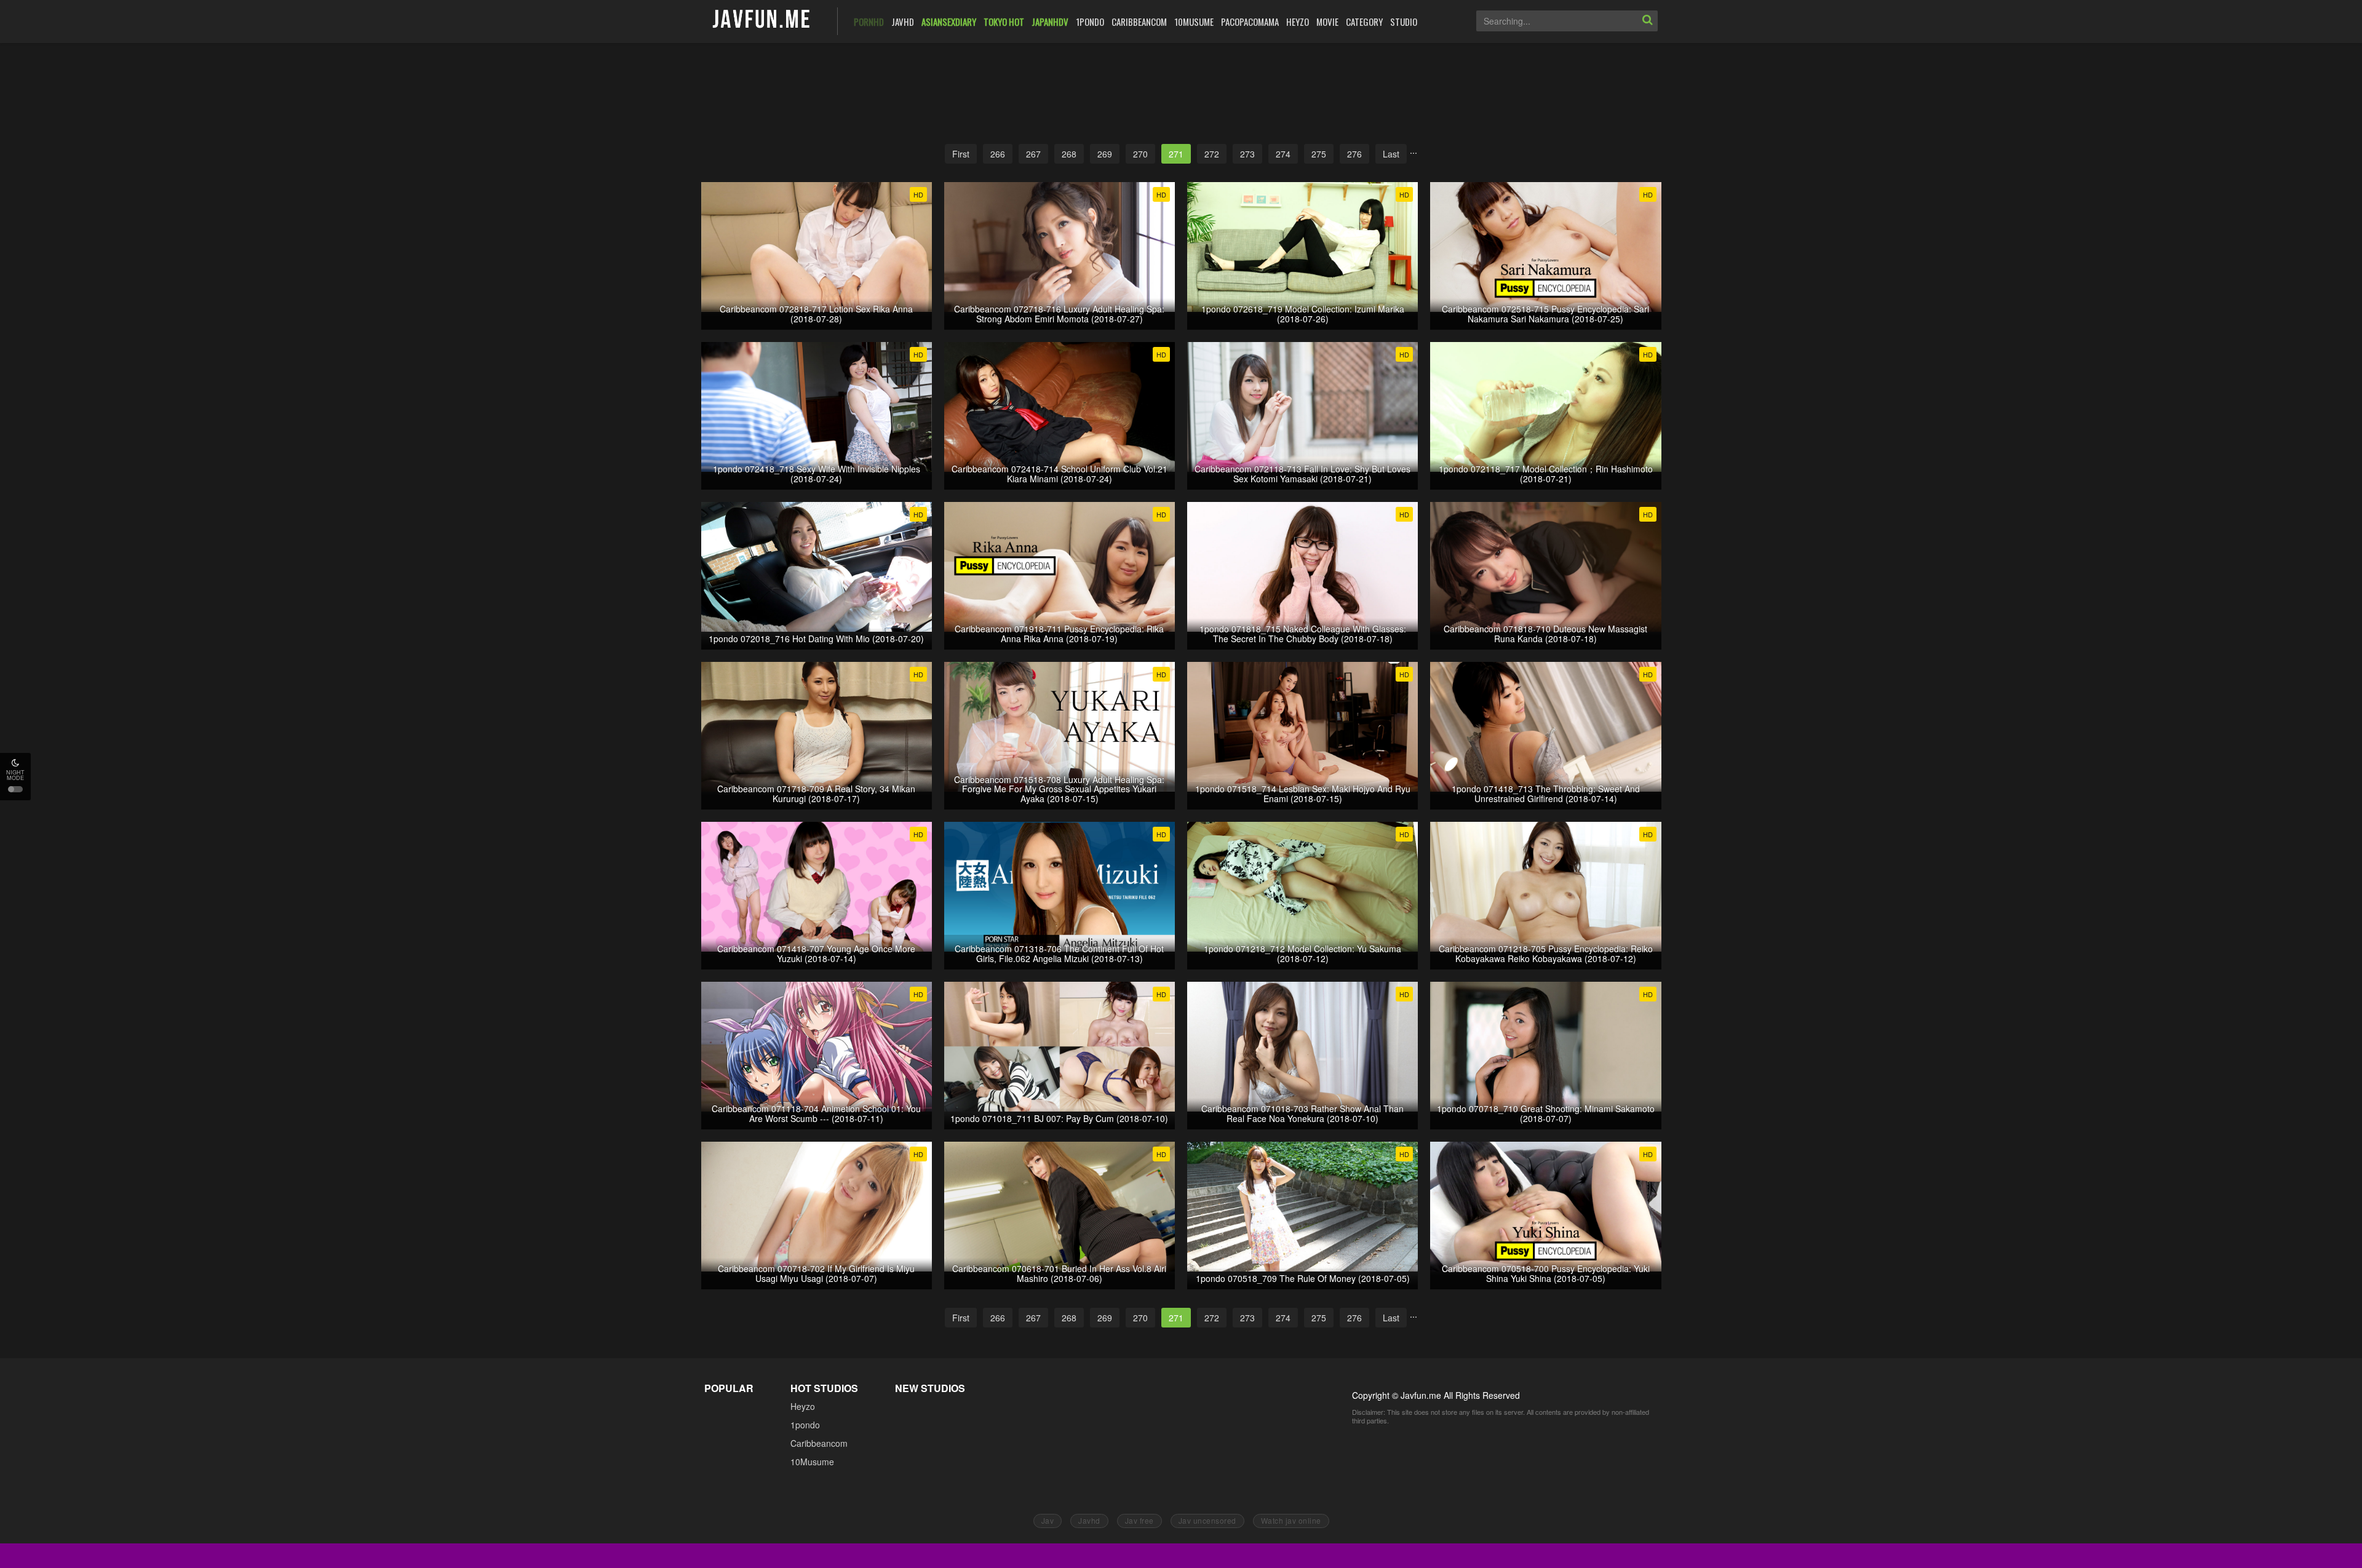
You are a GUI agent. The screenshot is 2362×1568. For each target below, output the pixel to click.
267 (1033, 154)
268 (1069, 154)
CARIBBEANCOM (1139, 22)
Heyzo (803, 1406)
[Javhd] (762, 20)
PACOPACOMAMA (1250, 22)
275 (1319, 154)
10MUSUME (1194, 22)
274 (1283, 154)
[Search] (1647, 21)
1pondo (805, 1425)
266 (998, 154)
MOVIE (1327, 22)
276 (1354, 154)
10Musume (812, 1462)
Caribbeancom (819, 1443)
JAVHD (903, 22)
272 (1212, 154)
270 (1140, 154)
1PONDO (1090, 22)
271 (1176, 154)
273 (1247, 154)
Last (1391, 154)
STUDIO (1404, 22)
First (961, 154)
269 (1105, 154)
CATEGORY (1364, 22)
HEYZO (1298, 22)
